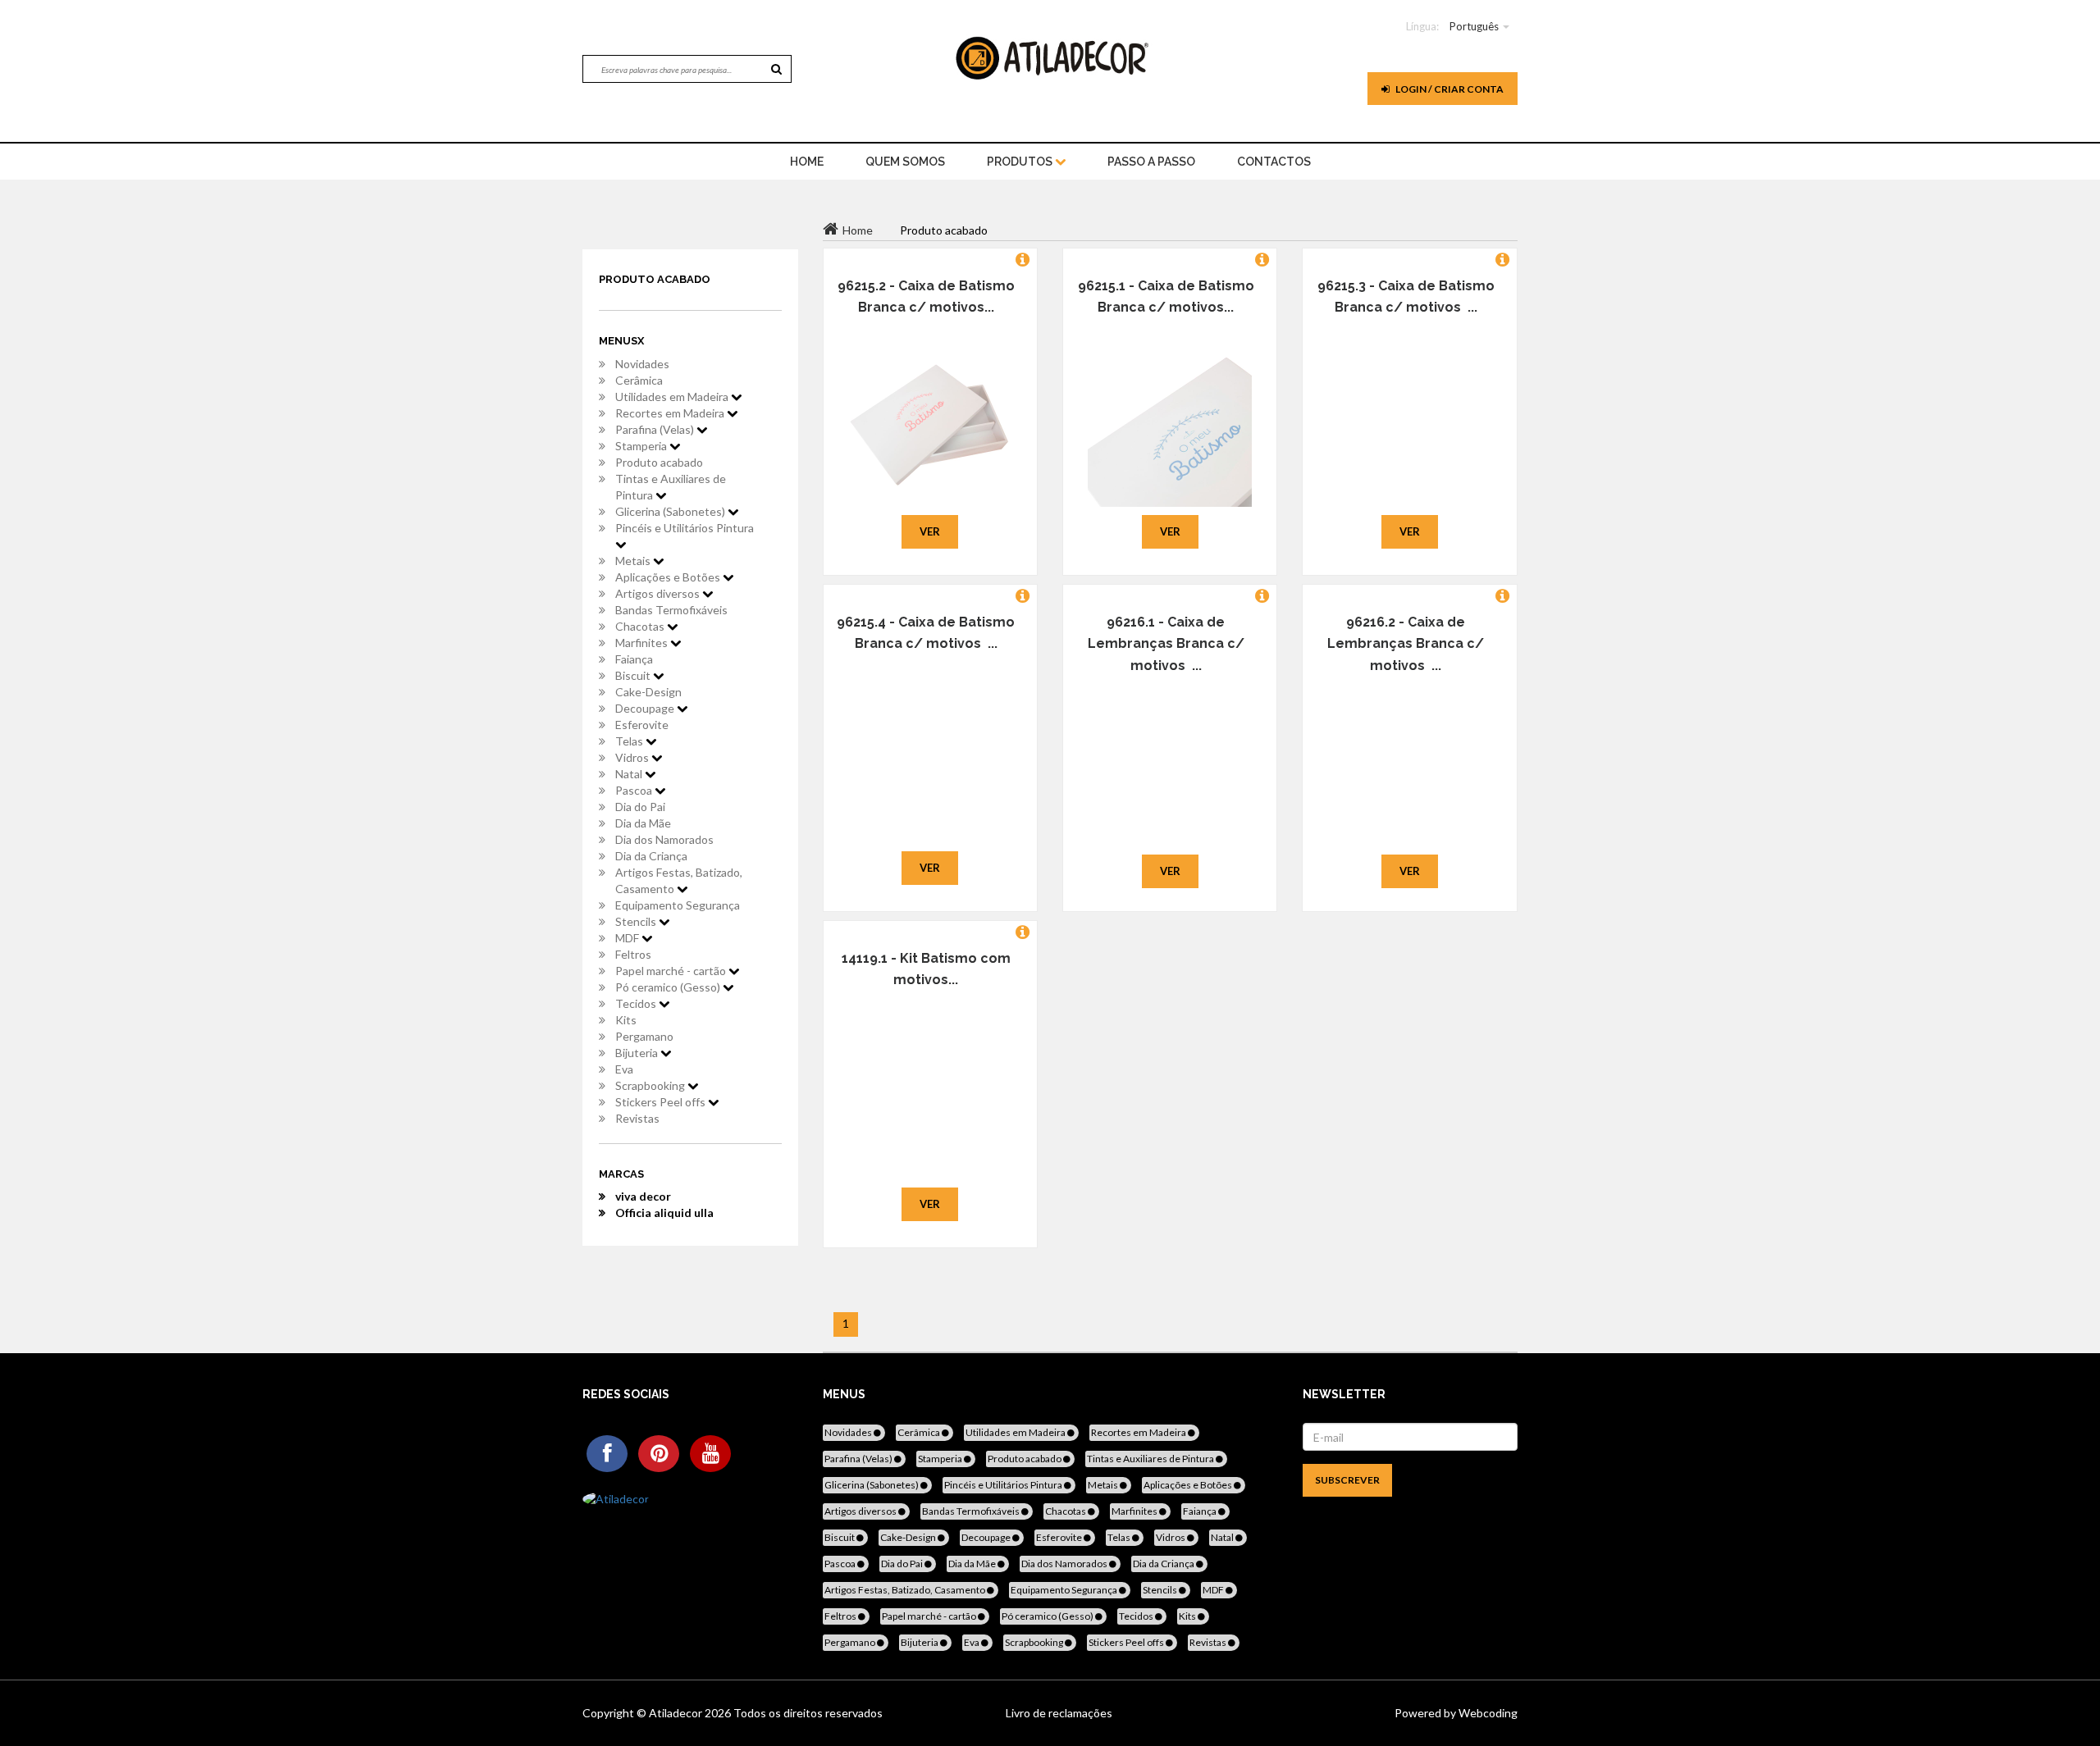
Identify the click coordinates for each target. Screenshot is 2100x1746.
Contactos (1274, 162)
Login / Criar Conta (1449, 89)
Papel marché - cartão (672, 971)
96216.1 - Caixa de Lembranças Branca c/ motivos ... (1166, 644)
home (807, 162)
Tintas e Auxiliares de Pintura (671, 487)
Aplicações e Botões (669, 577)
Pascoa (635, 790)
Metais (634, 561)
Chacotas (641, 626)
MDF (628, 938)
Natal (630, 774)
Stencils (637, 921)
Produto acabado (659, 462)
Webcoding (1487, 1713)
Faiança (634, 659)
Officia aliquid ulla (664, 1213)
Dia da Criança (651, 856)
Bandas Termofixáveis (671, 610)
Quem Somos (905, 162)
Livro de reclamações (1059, 1713)
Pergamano (644, 1036)
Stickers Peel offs (662, 1102)
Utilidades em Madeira (673, 397)
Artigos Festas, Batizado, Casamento (679, 880)
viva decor (643, 1196)
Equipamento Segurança (678, 905)
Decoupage (646, 708)
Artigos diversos (659, 593)
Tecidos (637, 1003)
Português (1474, 26)
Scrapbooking (651, 1085)
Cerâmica (639, 380)
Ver (930, 531)
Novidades (642, 364)
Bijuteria (638, 1053)
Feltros (633, 954)
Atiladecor (677, 1713)
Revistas (637, 1118)
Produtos (1021, 162)
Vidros (633, 757)
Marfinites (643, 643)
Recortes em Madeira (671, 413)
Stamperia (642, 446)
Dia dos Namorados (664, 839)
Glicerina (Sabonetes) (671, 511)
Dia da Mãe (643, 823)
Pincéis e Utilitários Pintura (685, 528)
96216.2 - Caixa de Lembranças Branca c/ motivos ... (1406, 644)
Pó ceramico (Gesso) (669, 987)
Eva (624, 1069)
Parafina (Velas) (656, 429)
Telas (630, 741)
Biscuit (634, 675)
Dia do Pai (640, 807)
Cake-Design (648, 692)
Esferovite (642, 725)
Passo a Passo (1151, 162)
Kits (626, 1020)
